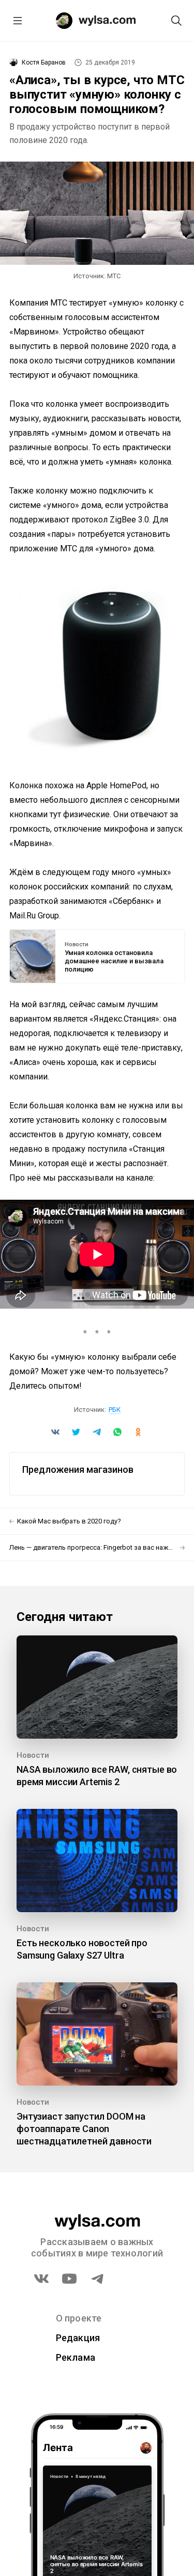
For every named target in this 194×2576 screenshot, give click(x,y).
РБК (115, 1410)
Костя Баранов (44, 62)
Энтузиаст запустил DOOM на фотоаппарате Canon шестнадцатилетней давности (84, 2129)
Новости (77, 945)
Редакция (78, 2338)
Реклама (76, 2357)
